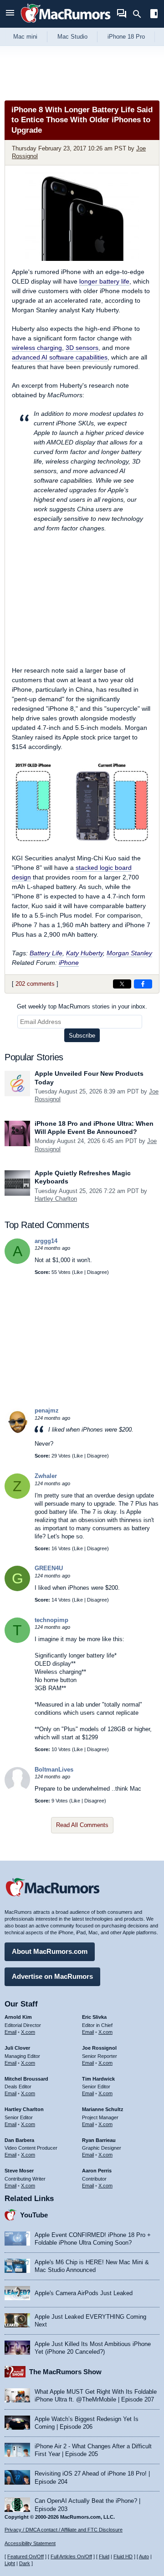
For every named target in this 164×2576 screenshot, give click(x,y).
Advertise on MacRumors (52, 1976)
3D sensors (82, 348)
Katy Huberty (85, 953)
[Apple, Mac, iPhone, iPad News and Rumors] (66, 24)
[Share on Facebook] (143, 984)
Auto (144, 2556)
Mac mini (25, 37)
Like (78, 1272)
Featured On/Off (26, 2556)
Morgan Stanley (129, 953)
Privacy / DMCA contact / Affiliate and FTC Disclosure (64, 2530)
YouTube (34, 2215)
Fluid (104, 2556)
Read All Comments (82, 1825)
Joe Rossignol (99, 2048)
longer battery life (104, 281)
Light (10, 2563)
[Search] (140, 14)
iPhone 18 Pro (126, 37)
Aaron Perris (97, 2171)
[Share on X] (122, 984)
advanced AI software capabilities (60, 357)
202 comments (35, 984)
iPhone (69, 963)
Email (10, 2032)
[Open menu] (10, 14)
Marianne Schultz (103, 2109)
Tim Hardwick (98, 2079)
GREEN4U (49, 1568)
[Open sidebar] (154, 15)
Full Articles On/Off (71, 2556)
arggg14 (46, 1241)
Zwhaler (46, 1476)
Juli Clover (17, 2048)
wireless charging (37, 348)
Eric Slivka (94, 2017)
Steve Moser (19, 2171)
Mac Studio (72, 37)
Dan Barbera (19, 2140)
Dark (25, 2563)
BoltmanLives (54, 1770)
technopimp (51, 1620)
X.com (28, 2032)
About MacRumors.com (50, 1951)
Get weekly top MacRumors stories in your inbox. (82, 1006)
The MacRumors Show (65, 2372)
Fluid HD (123, 2556)
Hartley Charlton (56, 1199)
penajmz (47, 1410)
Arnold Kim (18, 2017)
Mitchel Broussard (26, 2079)
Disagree (97, 1272)
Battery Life (46, 953)
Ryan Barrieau (99, 2140)
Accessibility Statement (30, 2543)
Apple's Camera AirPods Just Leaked (84, 2293)
